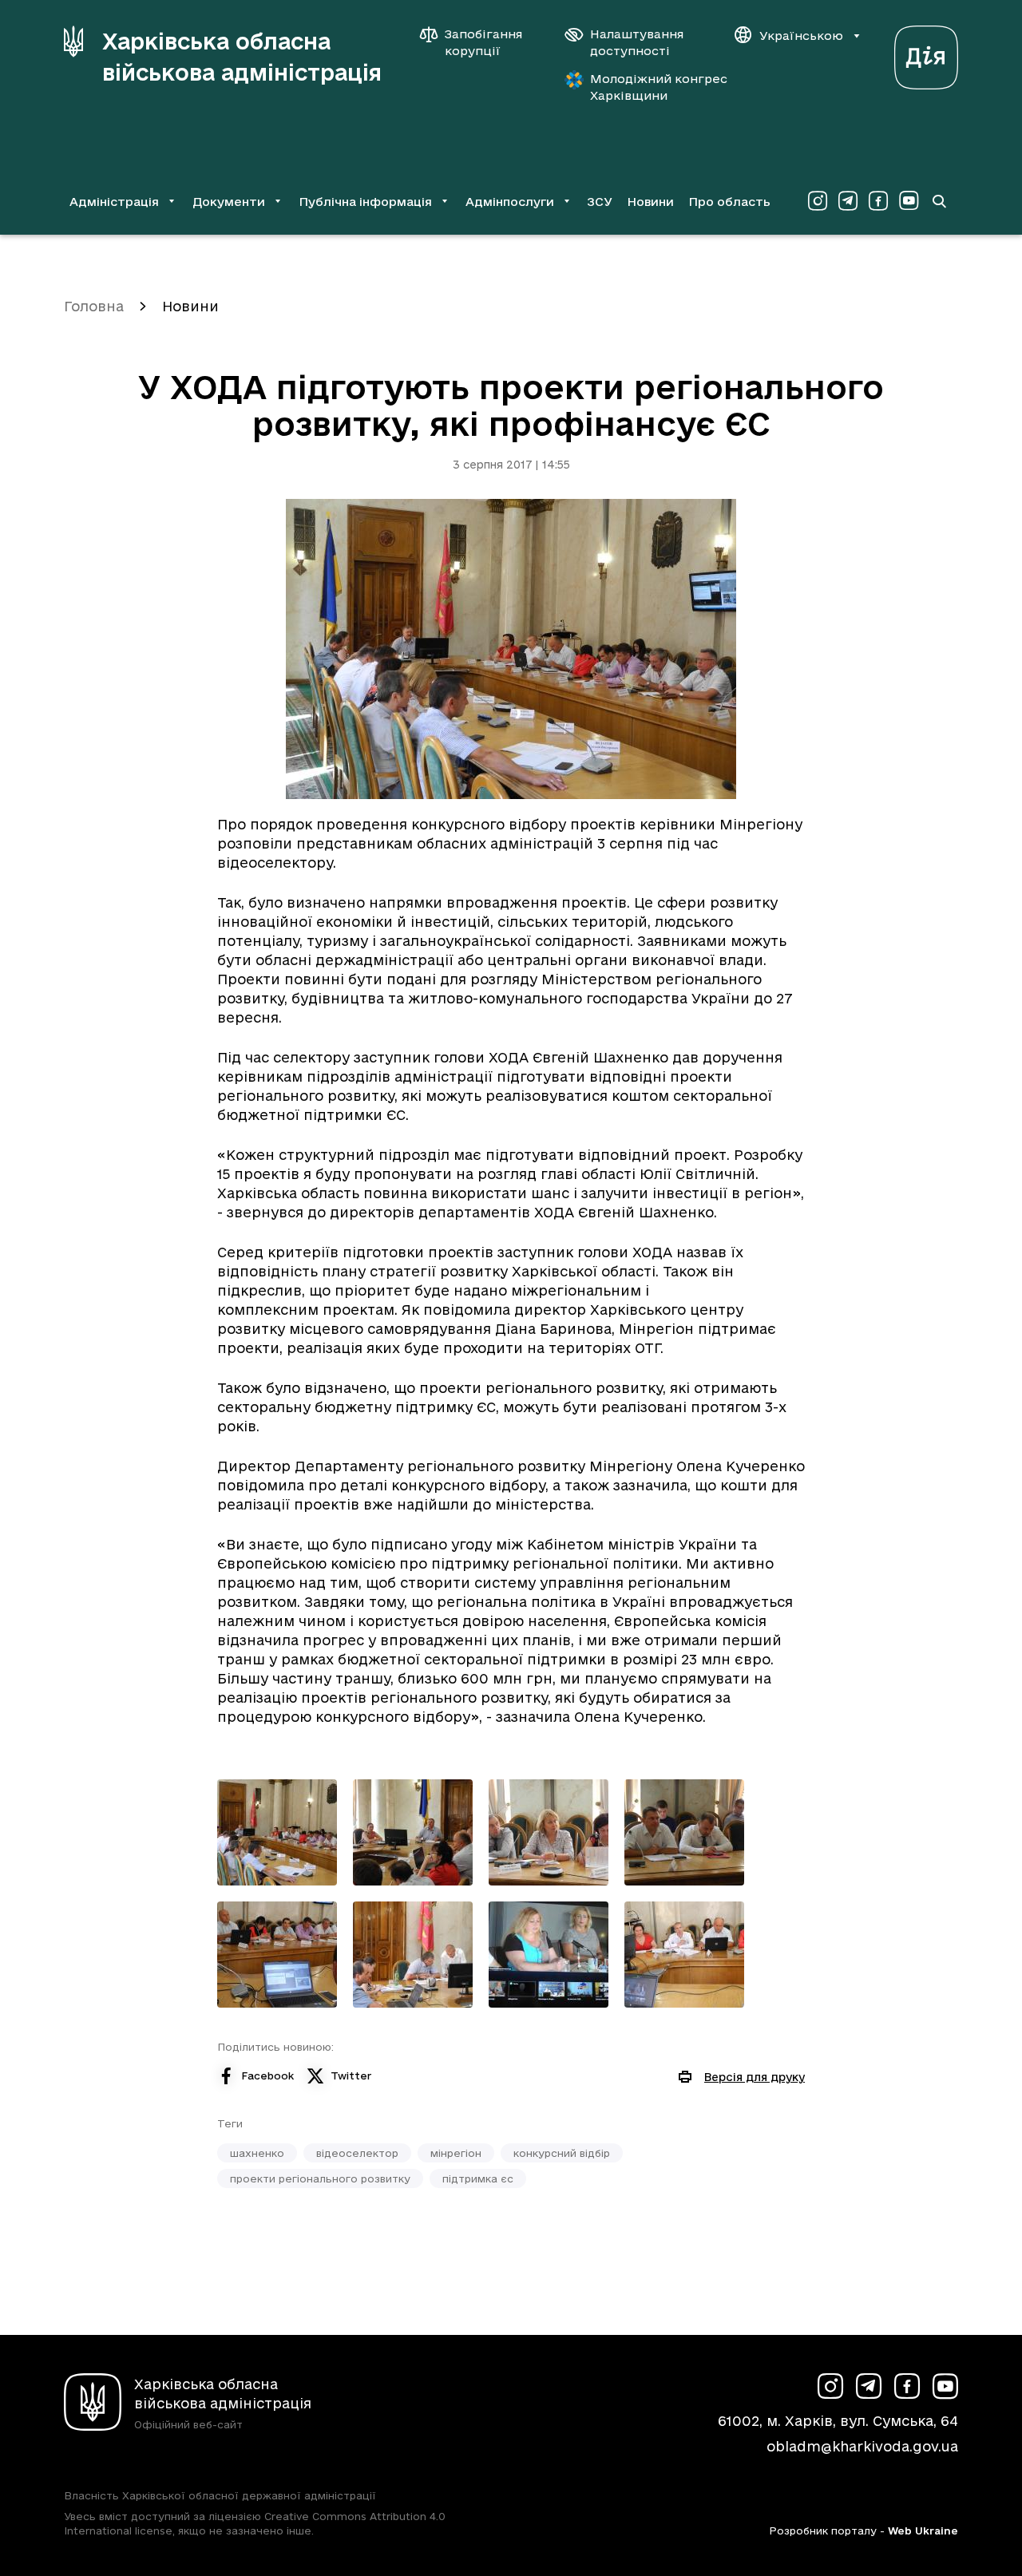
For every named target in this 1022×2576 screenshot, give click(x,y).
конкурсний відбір (562, 2153)
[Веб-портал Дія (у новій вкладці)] (926, 53)
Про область (729, 202)
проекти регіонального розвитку (320, 2178)
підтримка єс (478, 2178)
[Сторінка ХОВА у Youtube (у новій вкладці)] (909, 201)
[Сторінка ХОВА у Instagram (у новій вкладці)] (818, 201)
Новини (650, 202)
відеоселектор (357, 2153)
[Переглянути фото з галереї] (277, 1832)
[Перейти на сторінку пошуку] (939, 201)
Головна (94, 306)
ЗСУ (600, 202)
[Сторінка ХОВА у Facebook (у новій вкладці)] (878, 201)
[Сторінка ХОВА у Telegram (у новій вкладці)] (848, 201)
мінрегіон (456, 2153)
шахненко (257, 2153)
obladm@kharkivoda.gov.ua (862, 2446)
